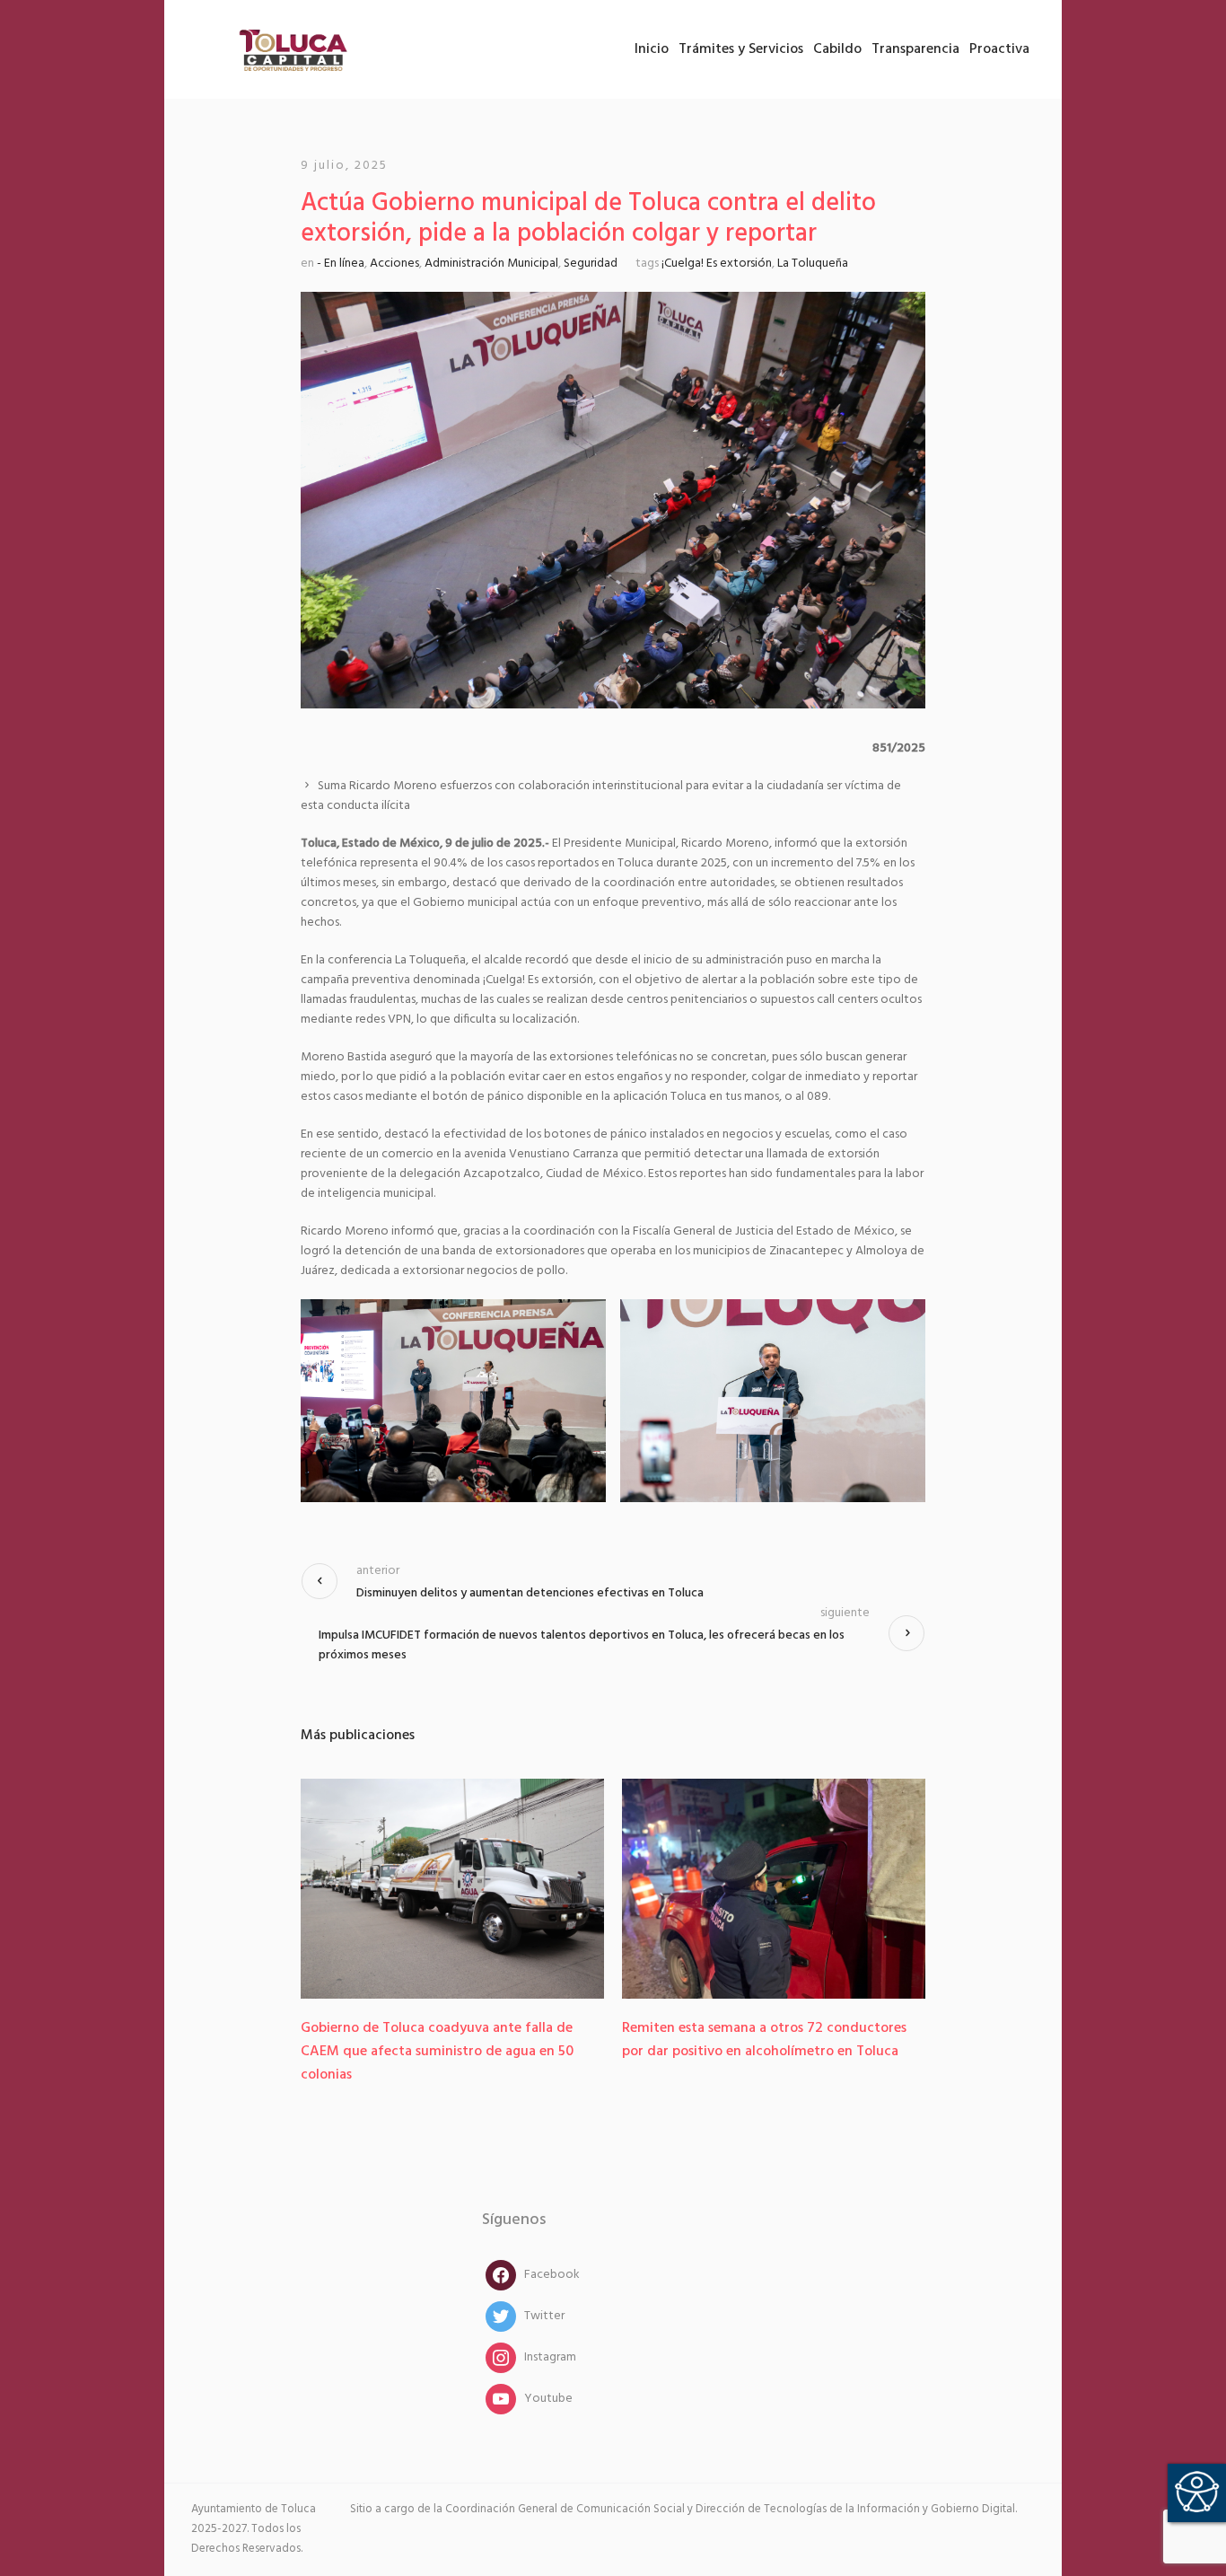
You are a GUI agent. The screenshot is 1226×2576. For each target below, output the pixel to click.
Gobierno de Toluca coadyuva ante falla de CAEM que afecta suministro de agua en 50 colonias (437, 2052)
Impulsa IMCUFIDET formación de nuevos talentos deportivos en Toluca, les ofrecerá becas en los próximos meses (582, 1645)
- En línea (341, 264)
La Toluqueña (813, 264)
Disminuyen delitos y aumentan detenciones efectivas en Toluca (530, 1593)
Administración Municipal (491, 264)
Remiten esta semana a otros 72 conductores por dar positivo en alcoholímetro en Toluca (764, 2040)
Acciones (394, 264)
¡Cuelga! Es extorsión (717, 264)
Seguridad (591, 264)
